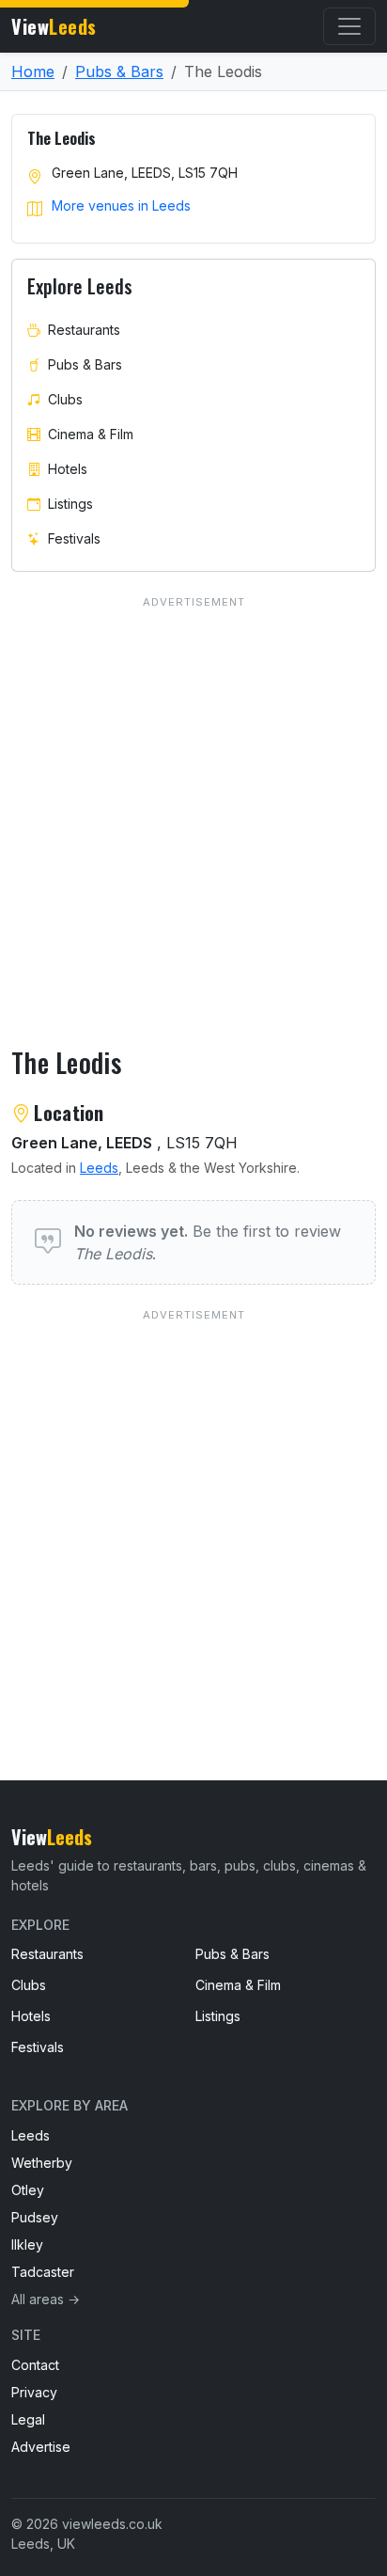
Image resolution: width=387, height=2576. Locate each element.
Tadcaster (43, 2272)
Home (33, 71)
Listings (70, 504)
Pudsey (35, 2217)
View (54, 26)
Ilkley (27, 2244)
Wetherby (42, 2163)
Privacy (34, 2392)
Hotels (68, 469)
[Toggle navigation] (349, 26)
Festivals (74, 538)
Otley (28, 2190)
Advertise (41, 2447)
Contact (35, 2365)
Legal (28, 2419)
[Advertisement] (193, 1506)
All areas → (46, 2299)
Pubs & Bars (119, 71)
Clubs (65, 399)
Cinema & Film (91, 434)
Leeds (99, 1168)
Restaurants (84, 330)
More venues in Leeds (121, 205)
